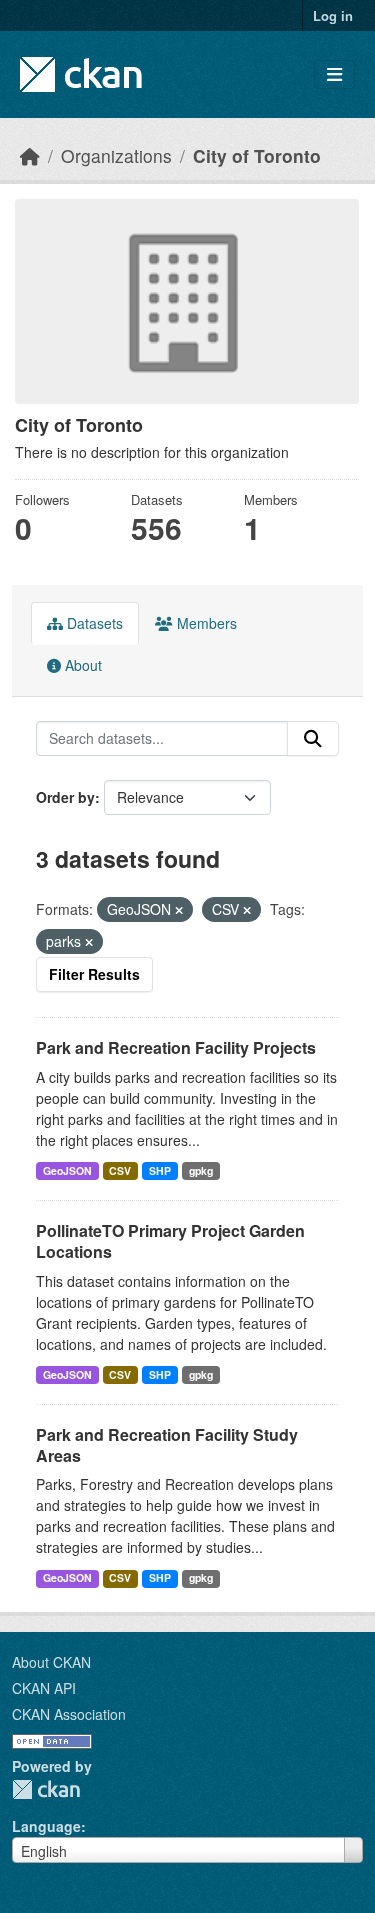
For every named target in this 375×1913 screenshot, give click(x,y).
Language (46, 1826)
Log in (333, 15)
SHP (160, 1170)
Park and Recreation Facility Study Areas (167, 1445)
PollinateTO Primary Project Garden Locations (170, 1241)
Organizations (116, 155)
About (81, 665)
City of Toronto (257, 155)
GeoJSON (67, 1170)
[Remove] (179, 910)
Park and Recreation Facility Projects (176, 1047)
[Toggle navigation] (334, 74)
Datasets (93, 623)
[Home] (30, 155)
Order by (65, 797)
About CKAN (51, 1662)
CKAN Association (69, 1714)
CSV (120, 1170)
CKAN (46, 1789)
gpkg (201, 1170)
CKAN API (44, 1688)
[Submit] (313, 739)
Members (205, 623)
